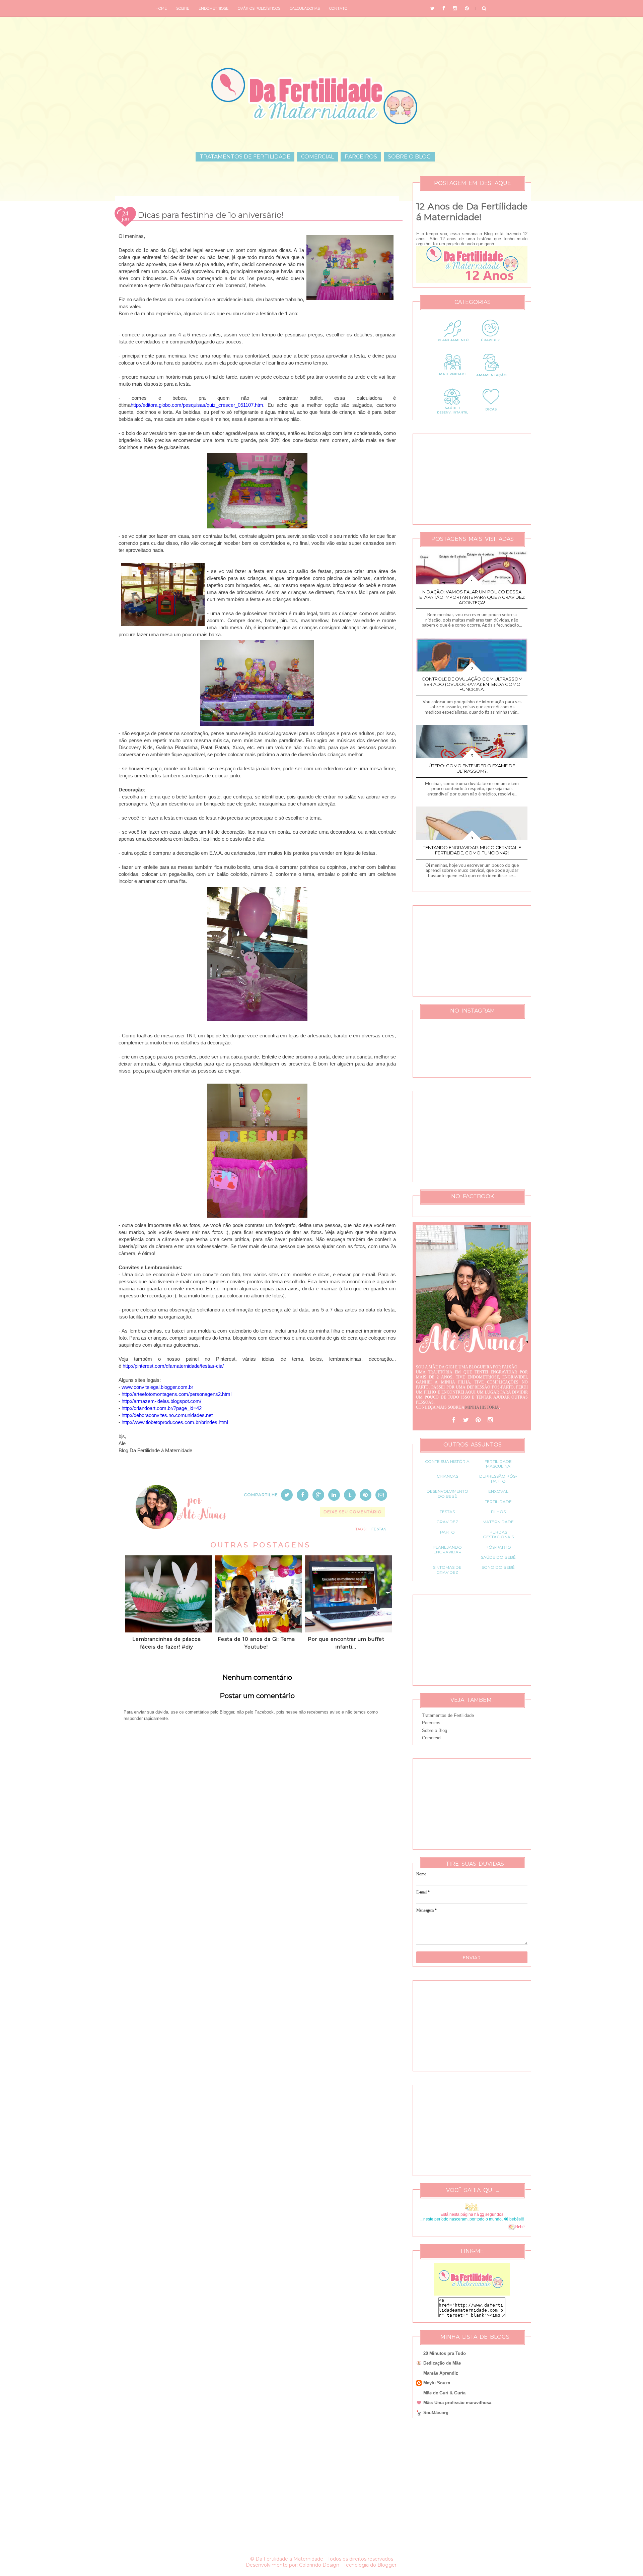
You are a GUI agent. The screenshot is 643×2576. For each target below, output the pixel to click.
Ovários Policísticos (259, 8)
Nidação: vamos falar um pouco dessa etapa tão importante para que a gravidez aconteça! (472, 597)
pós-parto (498, 1547)
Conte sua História (447, 1461)
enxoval (498, 1491)
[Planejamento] (453, 346)
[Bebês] (512, 2227)
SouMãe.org (436, 2413)
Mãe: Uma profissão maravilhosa (457, 2403)
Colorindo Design (319, 2565)
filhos (498, 1512)
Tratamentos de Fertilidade (245, 157)
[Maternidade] (453, 380)
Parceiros (361, 157)
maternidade (498, 1522)
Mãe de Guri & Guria (444, 2393)
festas (379, 1529)
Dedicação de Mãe (442, 2363)
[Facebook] (454, 1420)
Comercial (317, 157)
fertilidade (498, 1502)
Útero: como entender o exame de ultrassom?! (472, 768)
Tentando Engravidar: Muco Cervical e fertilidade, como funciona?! (472, 850)
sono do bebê (498, 1567)
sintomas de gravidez (447, 1570)
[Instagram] (490, 1420)
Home (161, 8)
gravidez (447, 1522)
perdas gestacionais (498, 1534)
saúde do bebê (498, 1557)
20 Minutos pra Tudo (445, 2353)
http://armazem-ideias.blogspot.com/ (161, 1401)
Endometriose (213, 8)
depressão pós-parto (498, 1478)
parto (447, 1532)
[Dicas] (491, 414)
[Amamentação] (491, 380)
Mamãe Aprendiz (441, 2373)
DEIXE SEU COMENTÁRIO (353, 1512)
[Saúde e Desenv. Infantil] (453, 414)
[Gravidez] (491, 346)
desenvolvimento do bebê (447, 1494)
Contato (338, 8)
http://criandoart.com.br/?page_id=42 (162, 1408)
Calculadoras (305, 8)
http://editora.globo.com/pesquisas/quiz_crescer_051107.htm (197, 405)
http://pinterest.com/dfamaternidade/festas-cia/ (173, 1366)
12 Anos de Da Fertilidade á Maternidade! (472, 212)
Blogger (387, 2565)
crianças (447, 1476)
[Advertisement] (257, 1939)
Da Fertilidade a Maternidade (289, 2559)
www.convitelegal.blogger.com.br (157, 1387)
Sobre (183, 8)
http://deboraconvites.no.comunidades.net (167, 1415)
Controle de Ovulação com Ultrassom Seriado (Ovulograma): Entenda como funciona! (472, 684)
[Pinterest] (478, 1420)
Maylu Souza (437, 2383)
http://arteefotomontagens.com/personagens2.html (176, 1394)
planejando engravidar (447, 1550)
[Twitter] (466, 1420)
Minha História (482, 1407)
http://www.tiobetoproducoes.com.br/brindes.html (175, 1422)
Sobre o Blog (409, 157)
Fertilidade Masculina (498, 1464)
